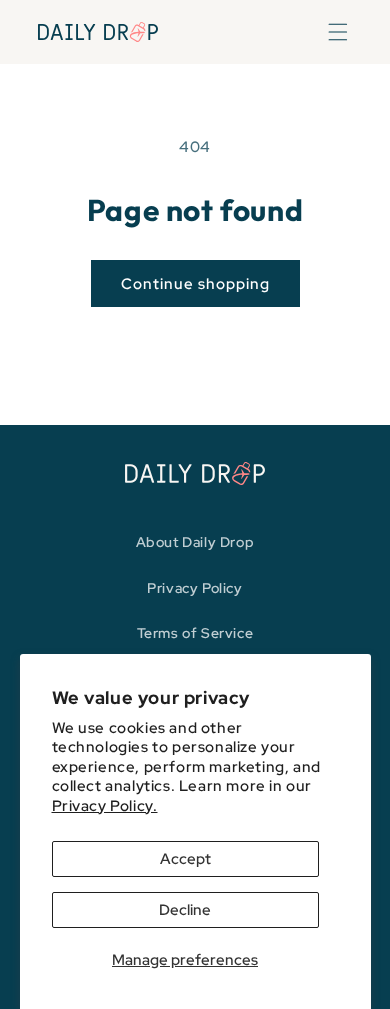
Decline (185, 910)
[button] (338, 32)
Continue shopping (195, 284)
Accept (185, 859)
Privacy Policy (194, 588)
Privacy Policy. (105, 806)
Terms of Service (195, 633)
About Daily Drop (195, 542)
